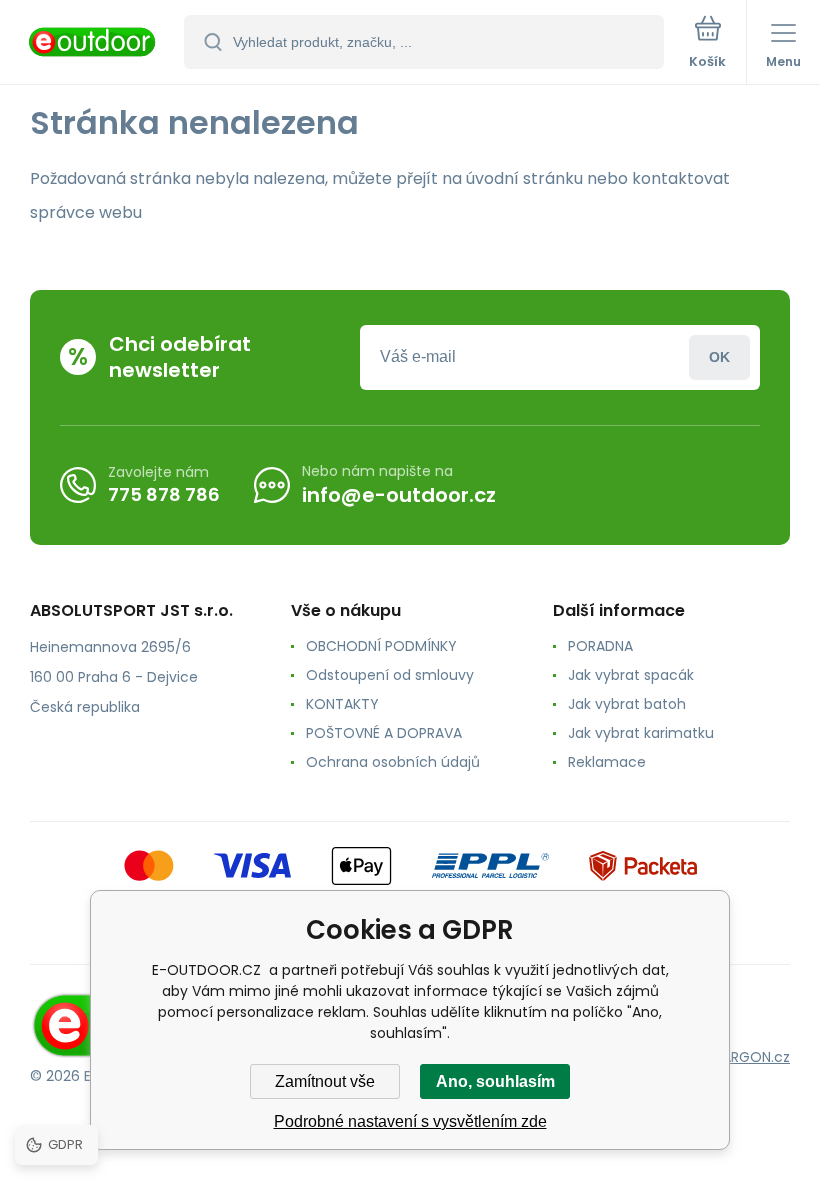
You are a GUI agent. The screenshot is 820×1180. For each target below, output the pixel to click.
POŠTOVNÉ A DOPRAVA (384, 733)
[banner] (93, 43)
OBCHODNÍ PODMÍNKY (381, 646)
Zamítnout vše (325, 1081)
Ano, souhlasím (495, 1081)
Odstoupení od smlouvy (390, 675)
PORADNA (600, 646)
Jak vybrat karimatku (641, 733)
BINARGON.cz (746, 1057)
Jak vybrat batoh (627, 704)
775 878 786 (164, 494)
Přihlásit (719, 357)
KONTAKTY (342, 704)
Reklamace (607, 762)
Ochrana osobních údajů (393, 762)
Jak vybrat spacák (631, 675)
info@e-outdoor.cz (399, 495)
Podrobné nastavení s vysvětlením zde (410, 1121)
